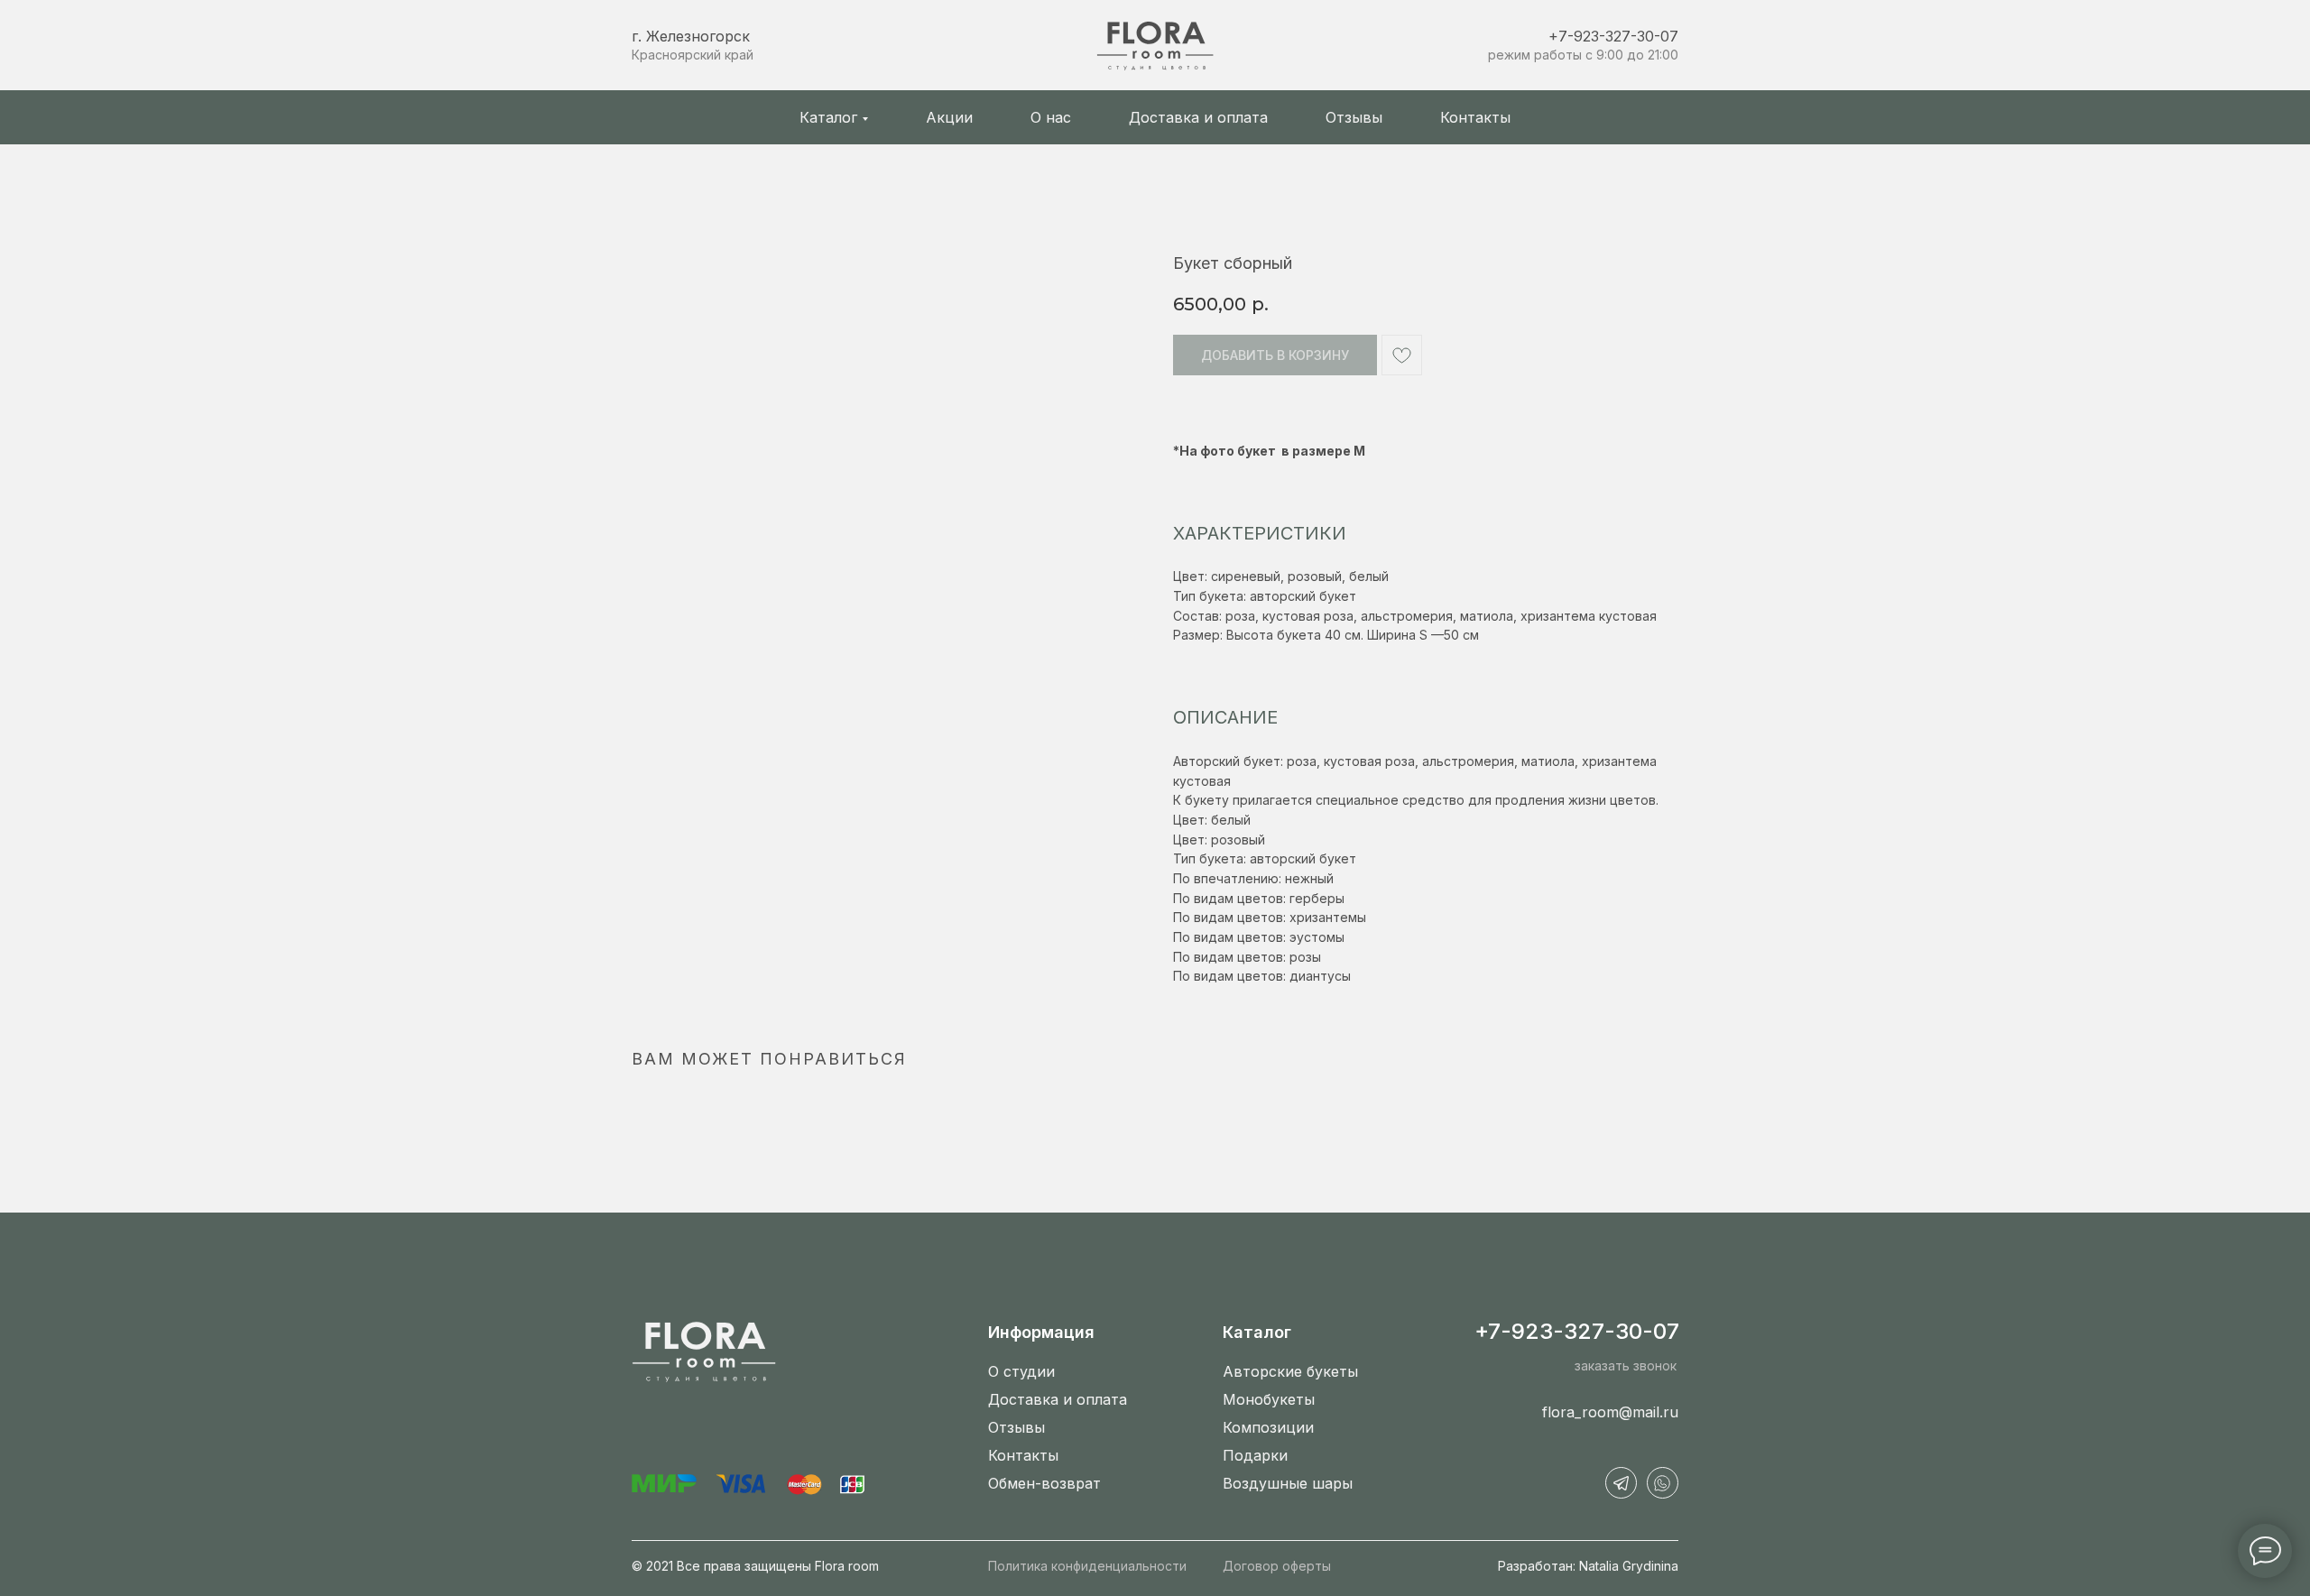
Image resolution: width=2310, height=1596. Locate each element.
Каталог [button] (828, 117)
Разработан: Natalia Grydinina (1588, 1566)
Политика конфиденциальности (1087, 1566)
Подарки (1255, 1455)
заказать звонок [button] (1626, 1365)
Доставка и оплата (1198, 117)
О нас (1051, 117)
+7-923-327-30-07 (1613, 36)
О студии (1021, 1371)
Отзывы (1354, 117)
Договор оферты (1277, 1566)
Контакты (1475, 117)
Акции (949, 117)
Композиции (1268, 1427)
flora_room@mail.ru (1610, 1412)
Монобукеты (1269, 1399)
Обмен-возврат (1044, 1483)
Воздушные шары (1288, 1483)
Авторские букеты (1290, 1371)
